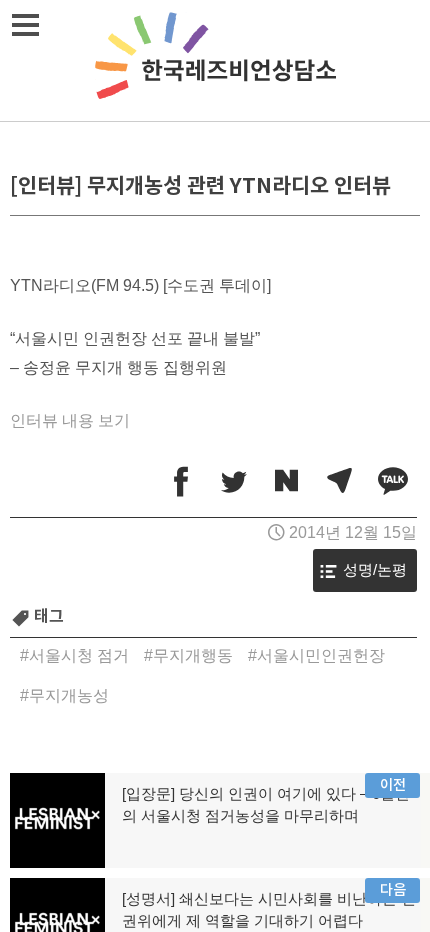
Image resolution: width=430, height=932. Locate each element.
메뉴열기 (25, 25)
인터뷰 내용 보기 (70, 420)
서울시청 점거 (79, 655)
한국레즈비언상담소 (215, 60)
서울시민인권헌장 (321, 655)
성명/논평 (375, 570)
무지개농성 (69, 695)
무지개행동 (193, 655)
